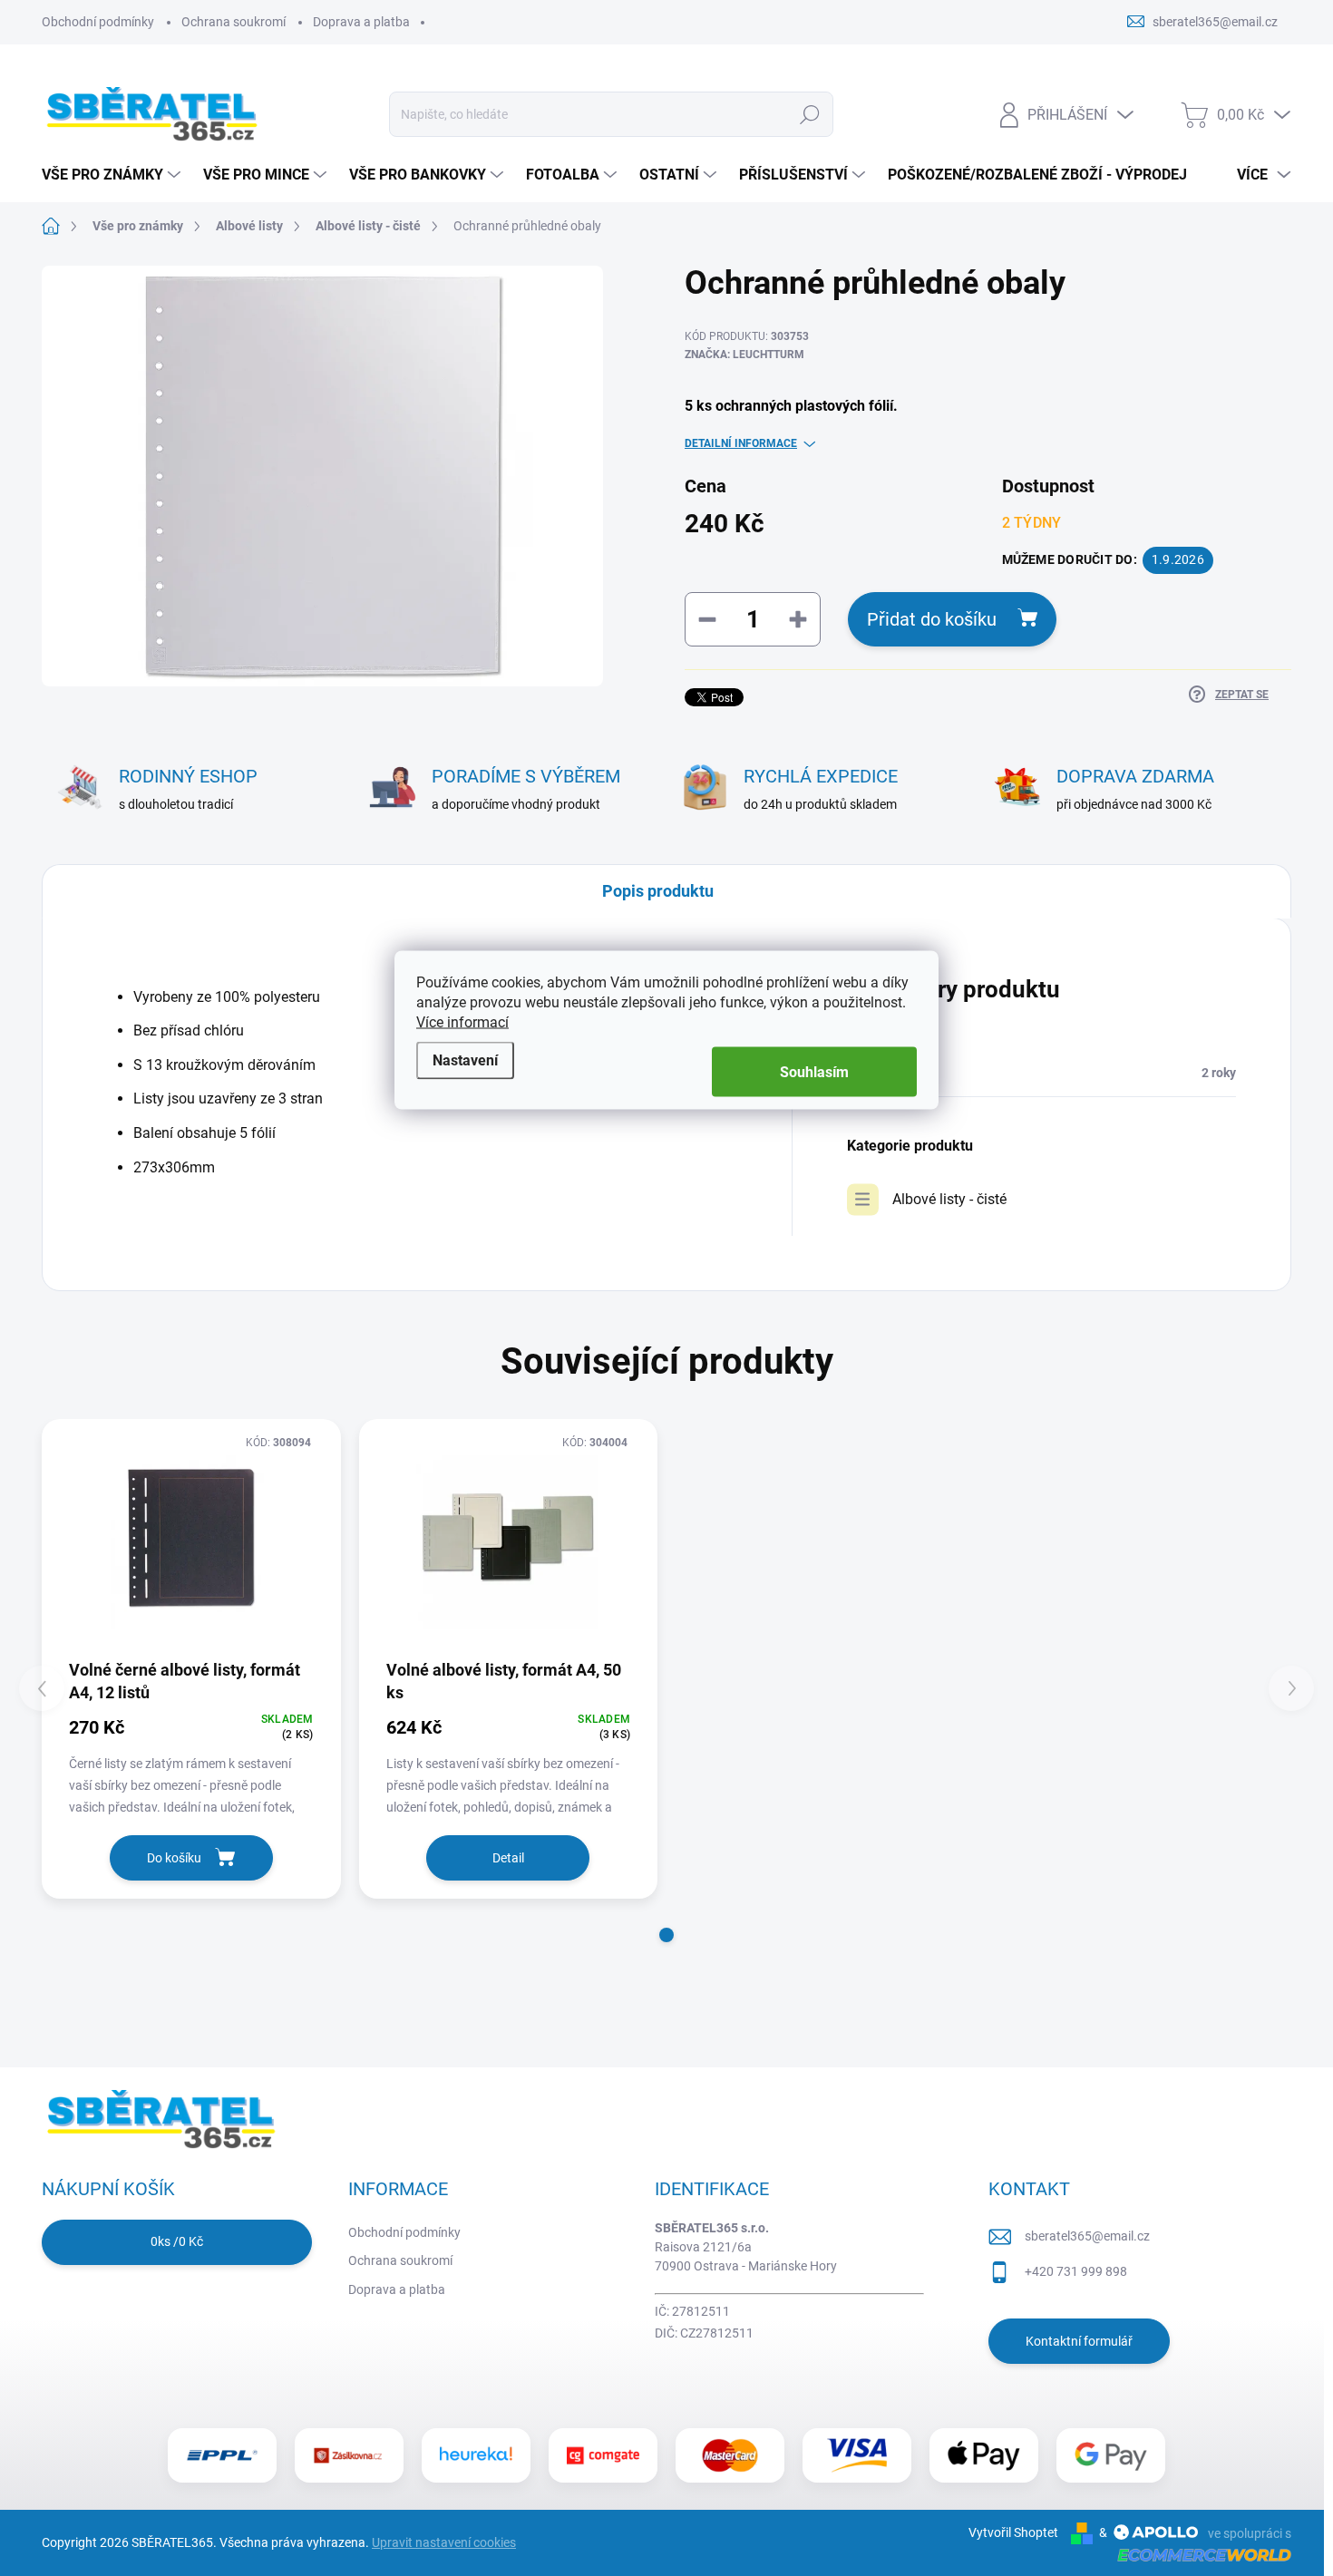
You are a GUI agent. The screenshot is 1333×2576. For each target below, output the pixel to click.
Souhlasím (814, 1072)
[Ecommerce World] (1198, 2554)
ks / (177, 2241)
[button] (666, 1935)
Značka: (744, 355)
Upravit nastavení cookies (444, 2542)
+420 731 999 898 (1076, 2271)
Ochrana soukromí (234, 22)
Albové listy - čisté (949, 1199)
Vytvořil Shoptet (1013, 2532)
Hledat (810, 114)
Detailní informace (741, 443)
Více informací (462, 1022)
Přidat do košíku (932, 619)
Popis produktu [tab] (658, 891)
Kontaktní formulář (1079, 2341)
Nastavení (465, 1060)
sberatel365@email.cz (1087, 2236)
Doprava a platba (361, 22)
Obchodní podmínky (98, 22)
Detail (508, 1858)
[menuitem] (113, 175)
